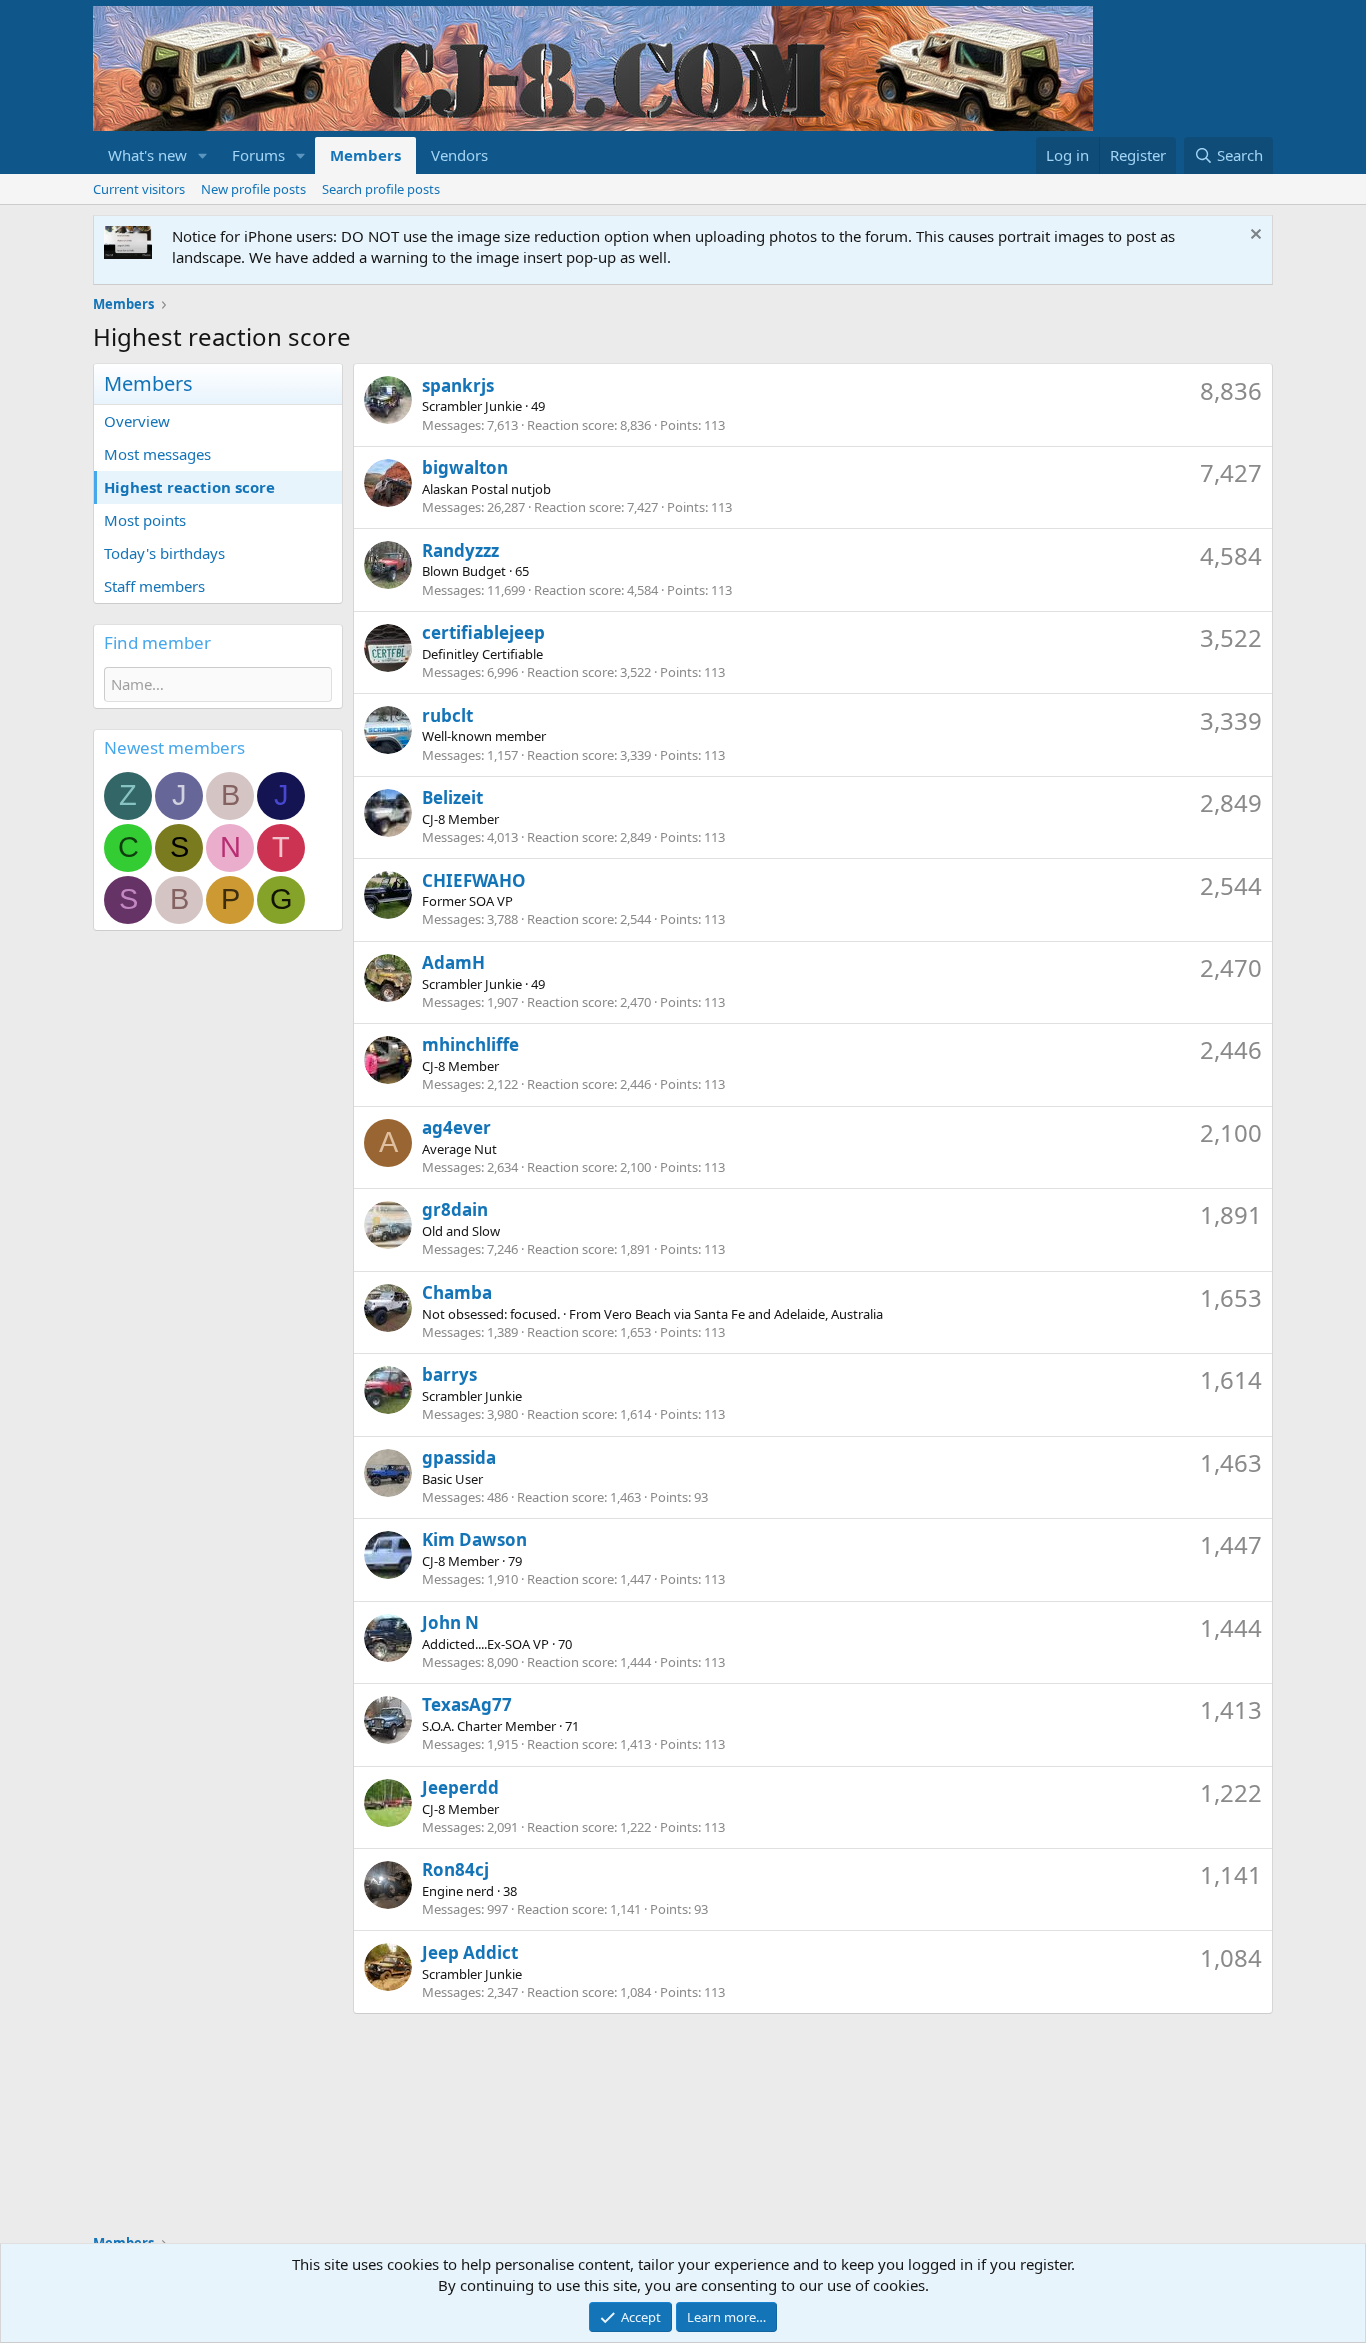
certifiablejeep (483, 632)
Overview (137, 421)
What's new (147, 155)
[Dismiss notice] (1253, 236)
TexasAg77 (467, 1704)
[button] (203, 155)
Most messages (157, 454)
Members (365, 155)
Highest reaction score (189, 487)
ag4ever (456, 1127)
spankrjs (458, 385)
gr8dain (455, 1209)
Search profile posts (381, 189)
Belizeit (452, 797)
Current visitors (139, 189)
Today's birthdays (164, 553)
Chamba (457, 1292)
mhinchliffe (470, 1044)
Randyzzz (460, 550)
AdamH (453, 962)
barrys (449, 1374)
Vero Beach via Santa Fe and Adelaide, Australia (743, 1314)
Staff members (154, 586)
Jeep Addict (470, 1952)
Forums (258, 155)
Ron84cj (455, 1869)
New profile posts (253, 189)
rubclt (447, 715)
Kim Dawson (474, 1539)
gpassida (459, 1457)
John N (450, 1622)
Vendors (459, 155)
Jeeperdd (460, 1787)
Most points (145, 520)
